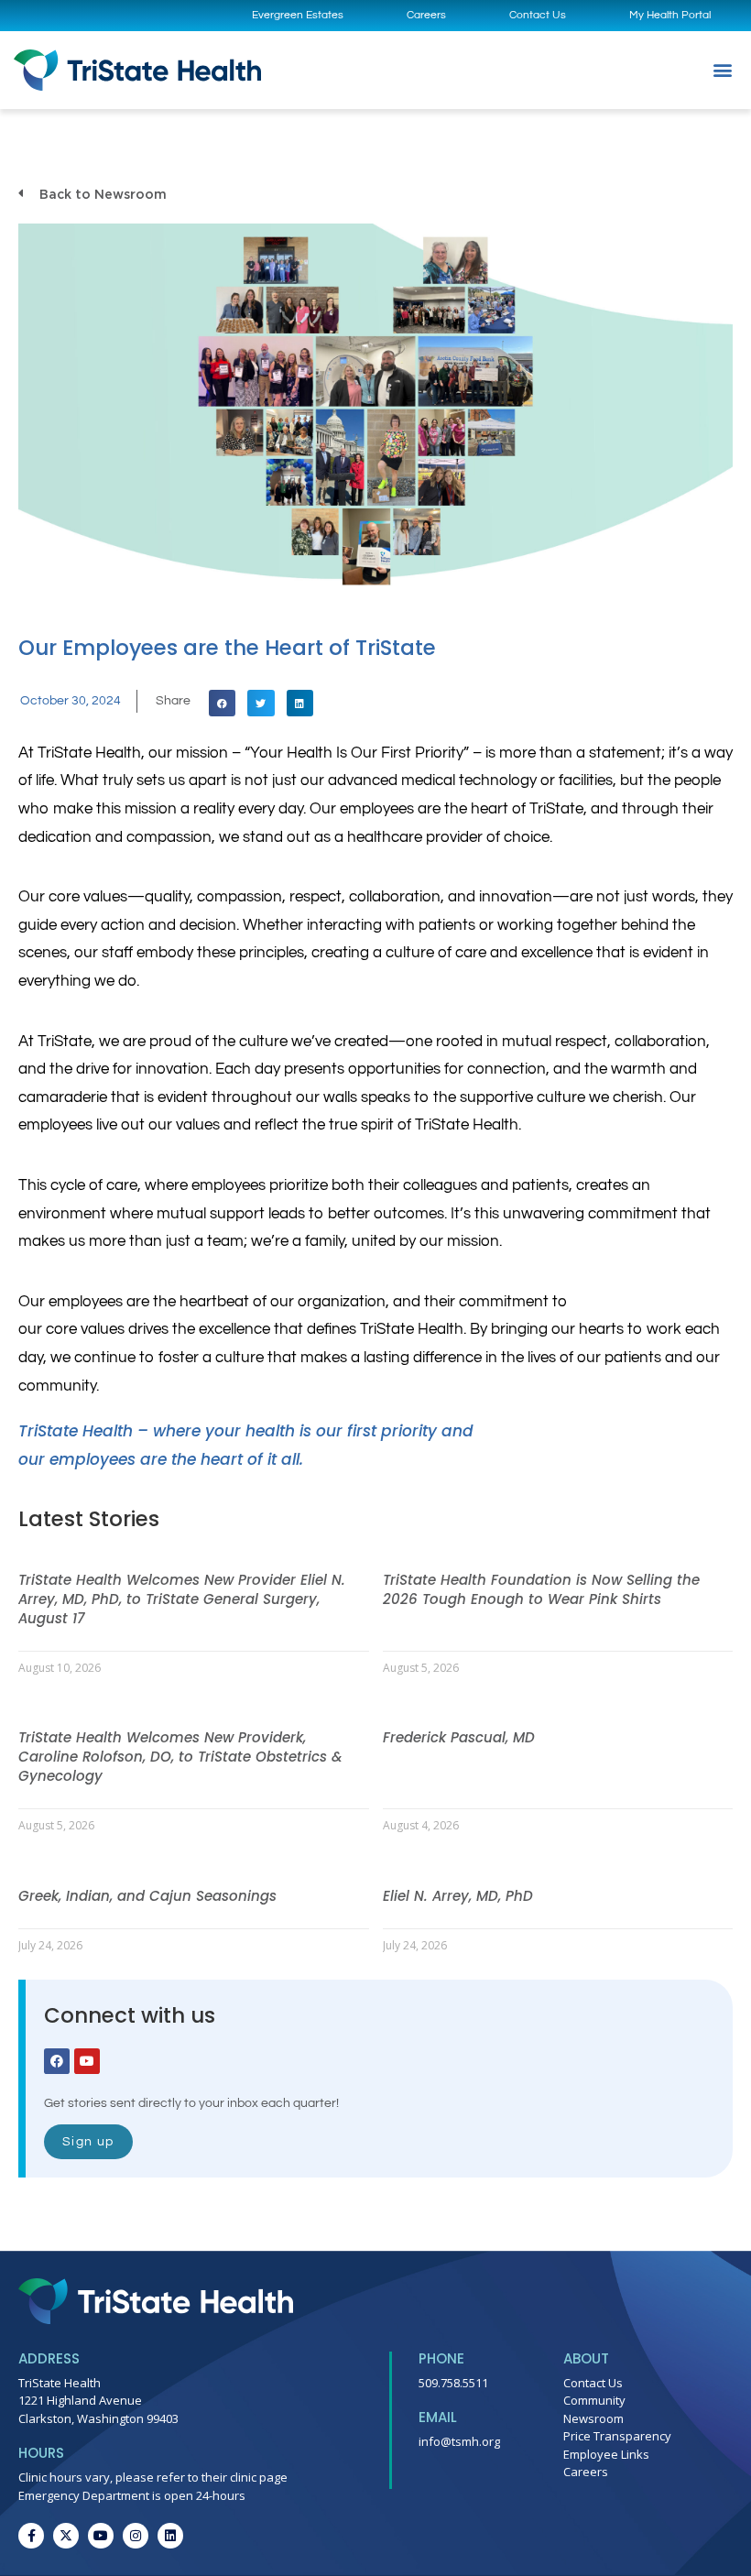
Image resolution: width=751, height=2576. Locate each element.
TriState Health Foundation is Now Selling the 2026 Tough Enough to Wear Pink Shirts (541, 1589)
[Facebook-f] (31, 2536)
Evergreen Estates (298, 15)
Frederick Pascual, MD (459, 1737)
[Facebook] (57, 2061)
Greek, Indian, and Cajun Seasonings (147, 1896)
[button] (722, 70)
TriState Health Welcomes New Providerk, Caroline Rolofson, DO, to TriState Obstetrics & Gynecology (180, 1757)
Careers (426, 15)
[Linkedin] (170, 2536)
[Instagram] (136, 2536)
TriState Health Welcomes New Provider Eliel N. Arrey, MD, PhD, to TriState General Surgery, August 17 (182, 1599)
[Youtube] (87, 2061)
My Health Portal (670, 15)
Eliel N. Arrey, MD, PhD (458, 1896)
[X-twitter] (66, 2536)
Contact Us (538, 15)
